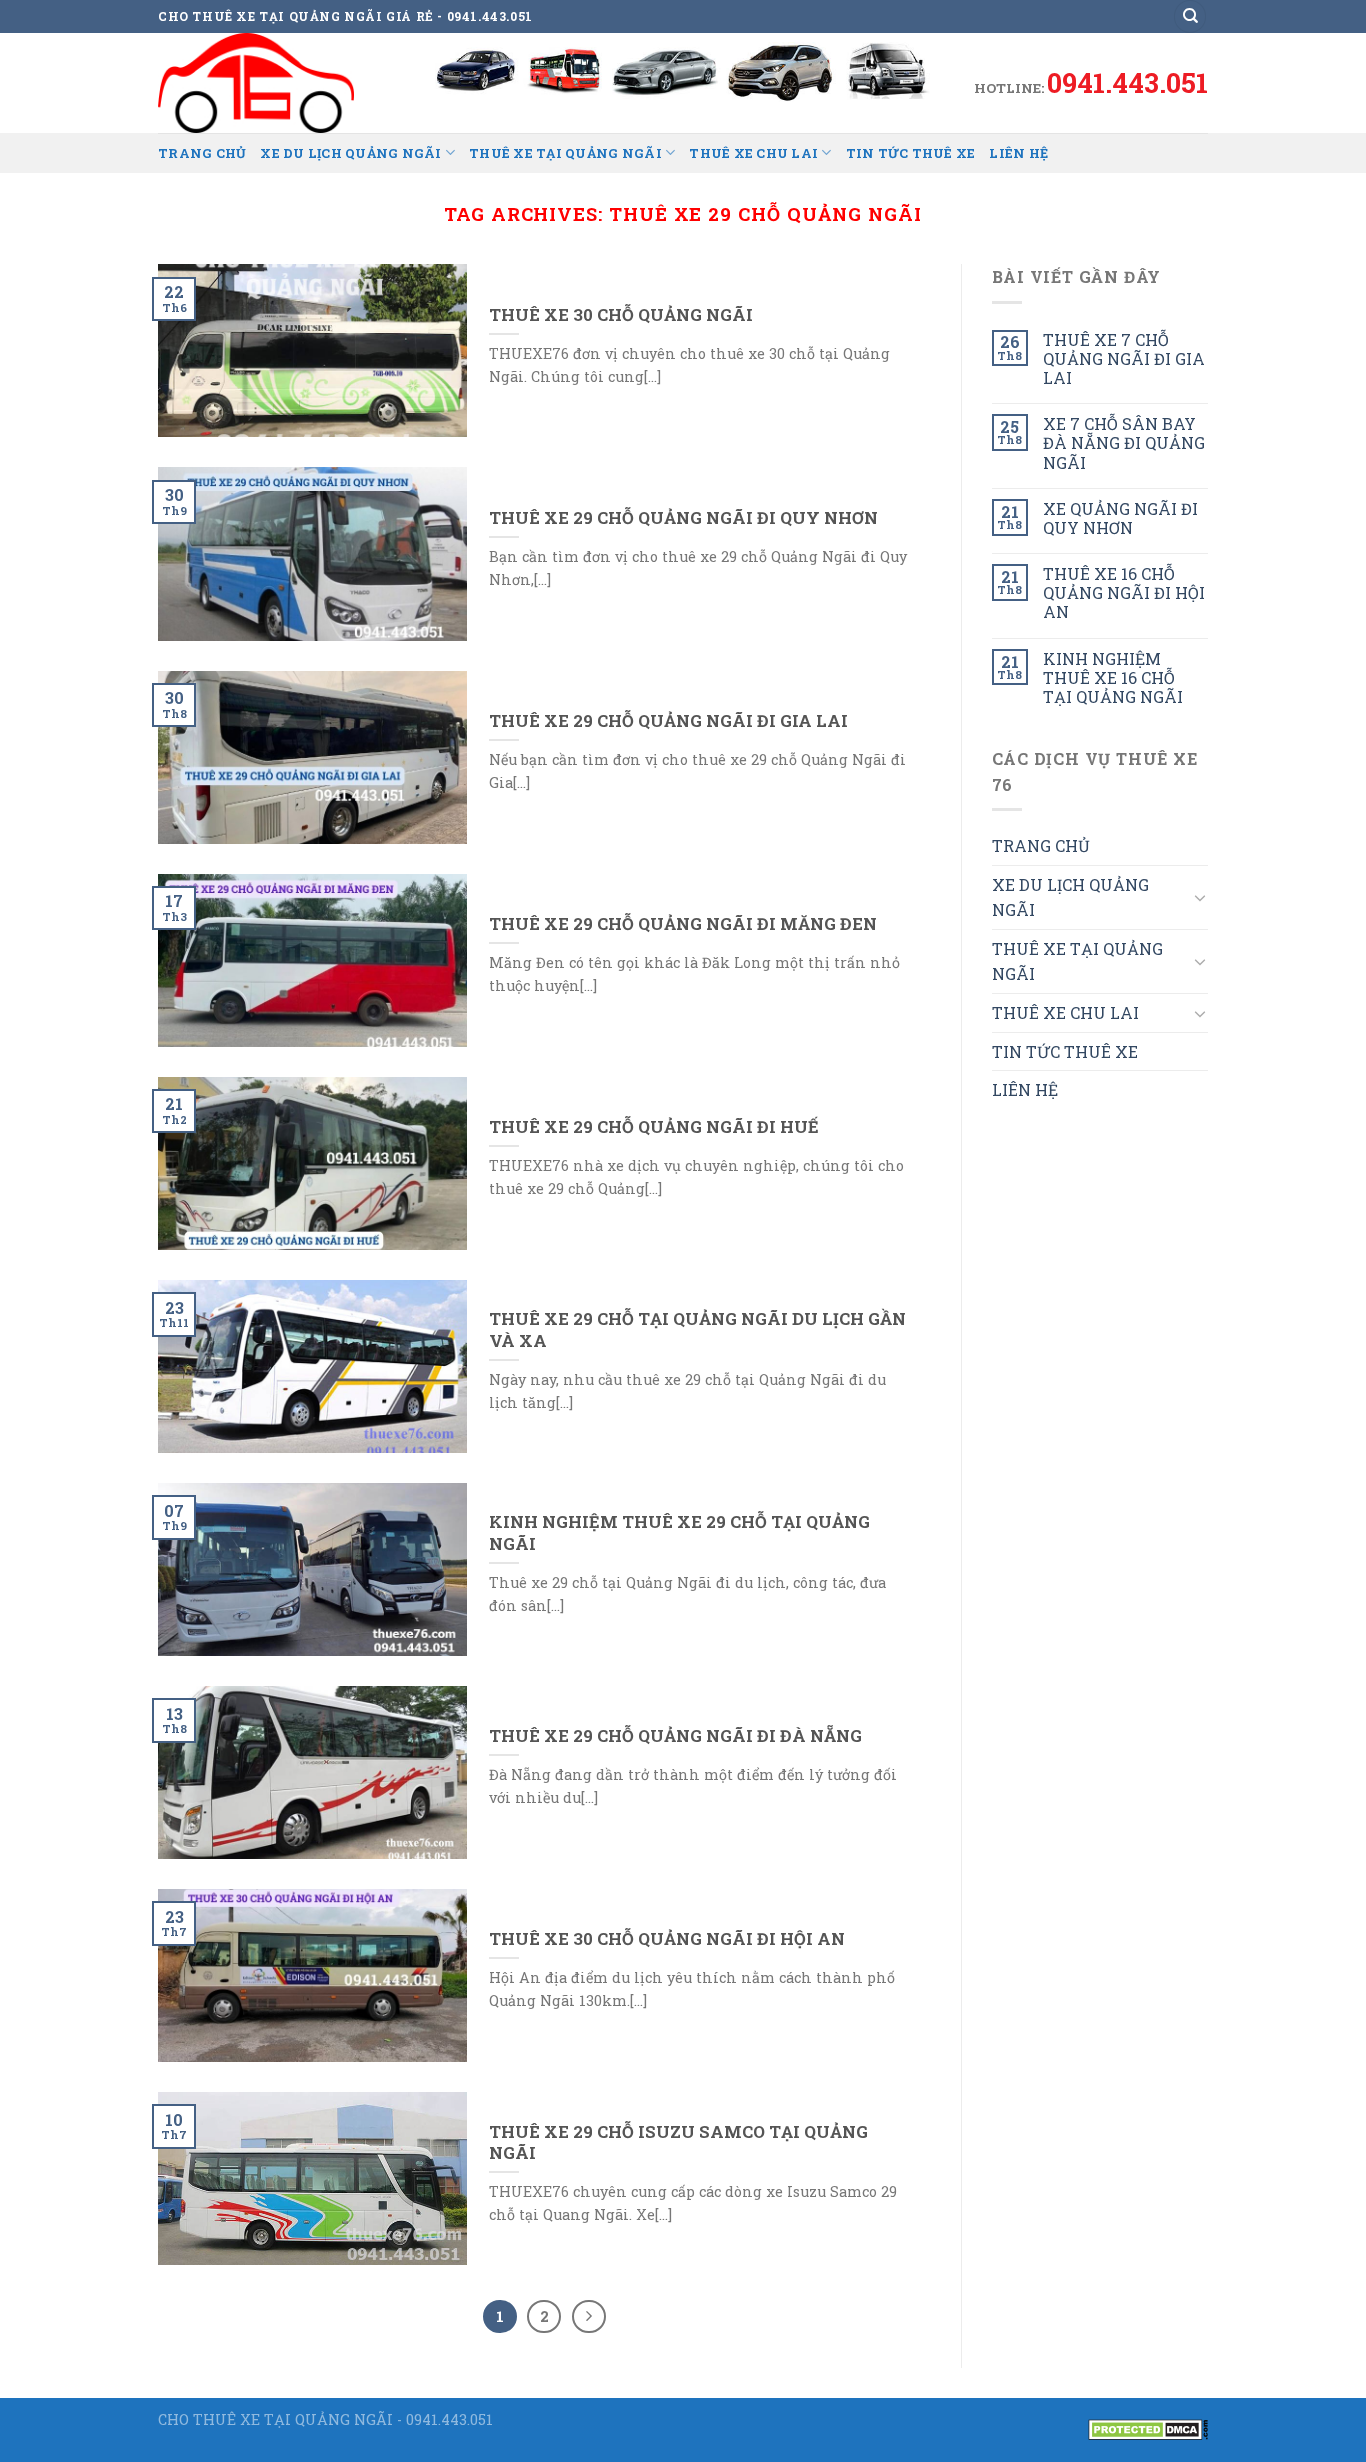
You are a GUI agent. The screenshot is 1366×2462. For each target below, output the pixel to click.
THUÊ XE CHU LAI (753, 153)
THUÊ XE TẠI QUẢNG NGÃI (565, 153)
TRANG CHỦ (202, 153)
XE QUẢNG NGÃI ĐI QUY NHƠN (1120, 518)
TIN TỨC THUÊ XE (911, 153)
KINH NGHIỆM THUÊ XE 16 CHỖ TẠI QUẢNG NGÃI (1113, 678)
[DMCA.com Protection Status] (1148, 2427)
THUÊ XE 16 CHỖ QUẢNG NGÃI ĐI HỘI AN (1124, 593)
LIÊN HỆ (1018, 153)
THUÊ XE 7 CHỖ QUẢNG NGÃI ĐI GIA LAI (1124, 359)
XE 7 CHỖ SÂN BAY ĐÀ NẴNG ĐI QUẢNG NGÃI (1124, 443)
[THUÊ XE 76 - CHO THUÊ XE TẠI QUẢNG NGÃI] (258, 83)
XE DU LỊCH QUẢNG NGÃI (350, 153)
